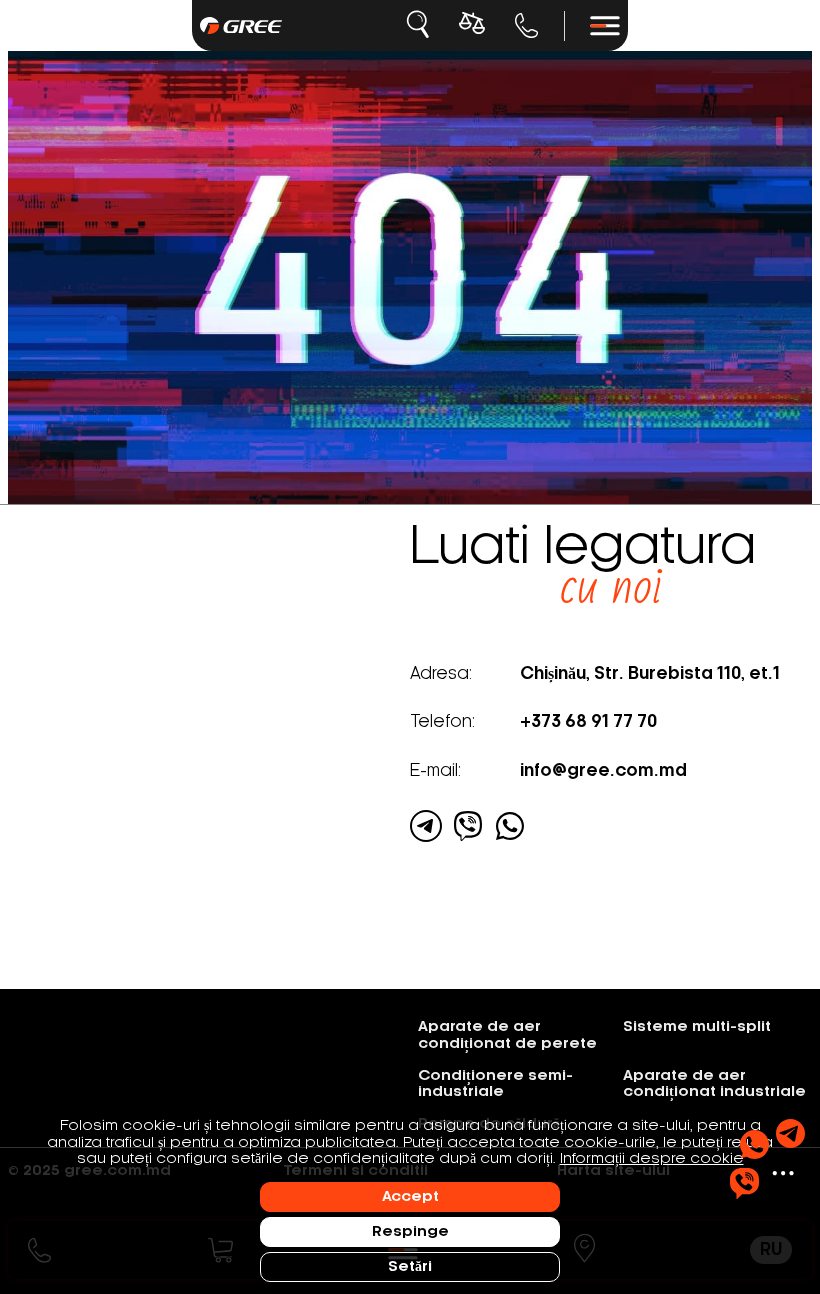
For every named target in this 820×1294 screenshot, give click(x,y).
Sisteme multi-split (697, 1027)
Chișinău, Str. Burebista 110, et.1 (650, 674)
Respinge (410, 1232)
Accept (410, 1197)
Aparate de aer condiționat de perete (507, 1035)
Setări (410, 1267)
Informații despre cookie (652, 1159)
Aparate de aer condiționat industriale (714, 1084)
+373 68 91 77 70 (527, 25)
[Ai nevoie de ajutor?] (767, 1159)
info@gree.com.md (603, 771)
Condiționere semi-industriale (495, 1084)
